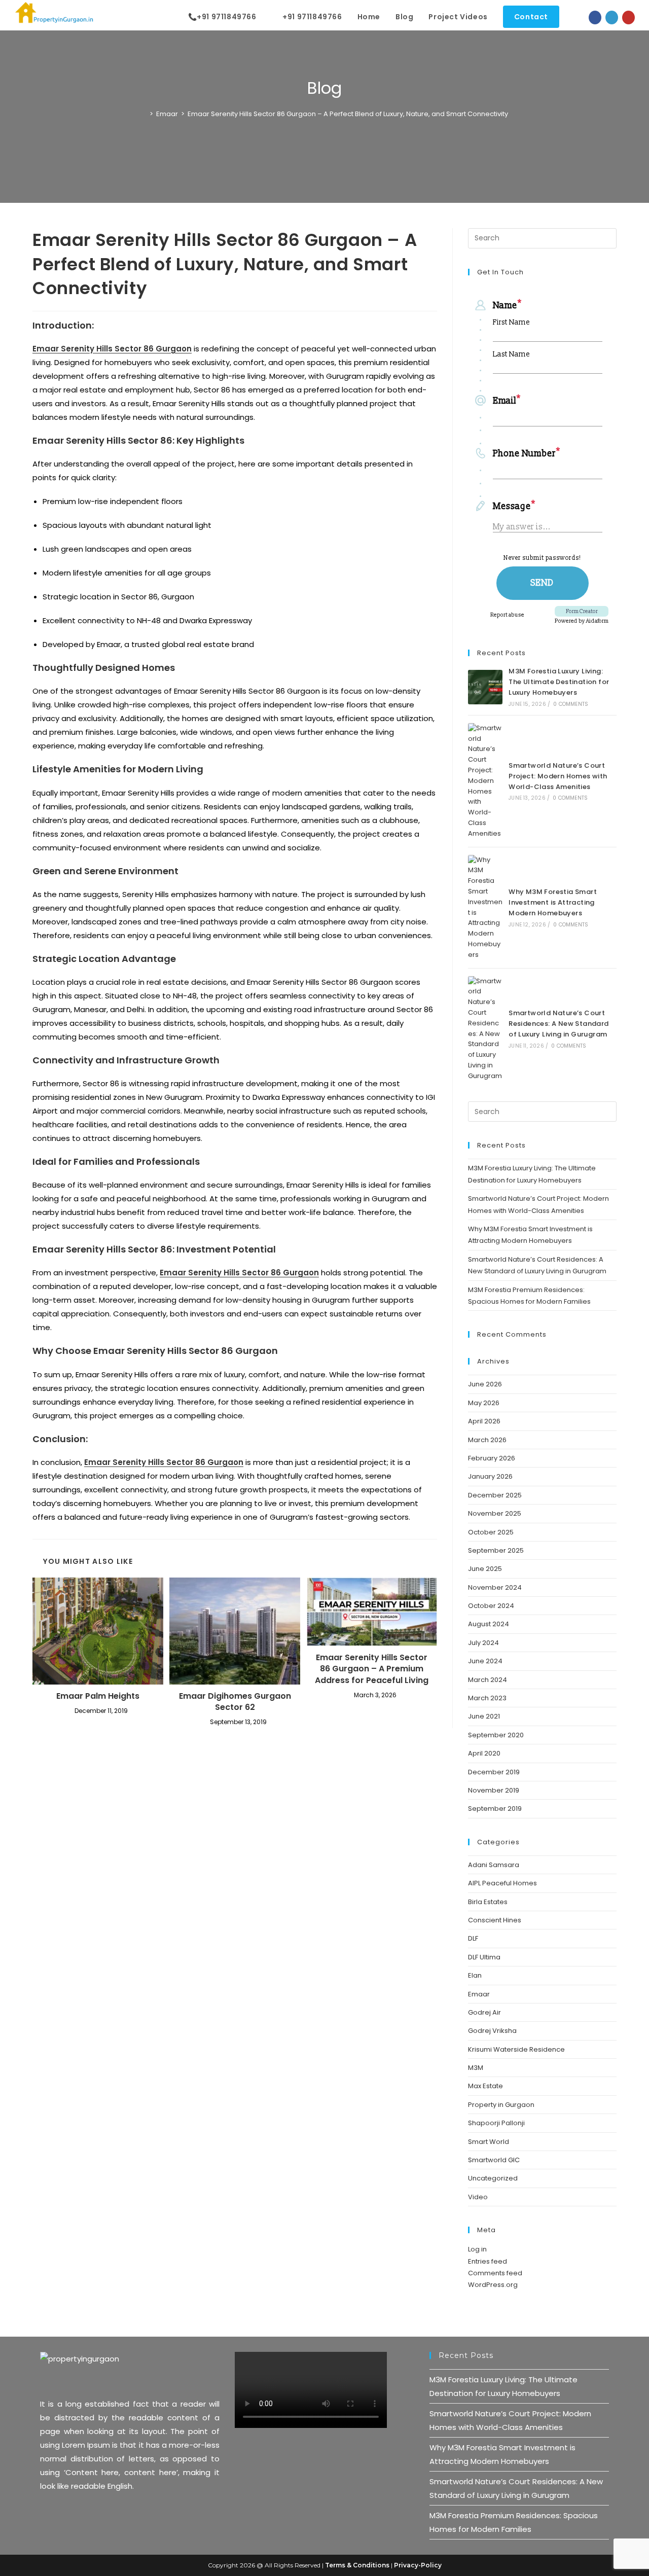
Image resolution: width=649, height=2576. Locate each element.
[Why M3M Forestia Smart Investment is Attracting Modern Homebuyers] (485, 908)
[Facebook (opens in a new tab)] (595, 17)
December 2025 (495, 1495)
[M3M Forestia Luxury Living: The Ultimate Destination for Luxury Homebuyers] (485, 687)
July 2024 (483, 1643)
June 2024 (485, 1661)
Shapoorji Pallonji (496, 2123)
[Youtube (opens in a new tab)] (628, 17)
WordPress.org (493, 2285)
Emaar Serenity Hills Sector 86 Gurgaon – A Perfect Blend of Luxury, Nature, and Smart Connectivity (348, 114)
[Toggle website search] (577, 17)
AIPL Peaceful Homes (502, 1883)
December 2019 (494, 1772)
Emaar (479, 1994)
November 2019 (494, 1790)
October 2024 (491, 1606)
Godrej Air (484, 2012)
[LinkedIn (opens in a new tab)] (612, 17)
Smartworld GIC (494, 2160)
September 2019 (495, 1809)
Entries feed (488, 2261)
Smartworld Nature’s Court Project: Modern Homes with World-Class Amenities (558, 776)
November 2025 (495, 1513)
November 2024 (495, 1587)
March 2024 (488, 1680)
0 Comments (571, 704)
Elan (475, 1975)
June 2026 (485, 1384)
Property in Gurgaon (501, 2105)
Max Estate (485, 2086)
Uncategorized (493, 2178)
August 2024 (489, 1624)
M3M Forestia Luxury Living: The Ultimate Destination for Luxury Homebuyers (559, 682)
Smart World (489, 2142)
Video (478, 2197)
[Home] (144, 114)
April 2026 (484, 1421)
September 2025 (496, 1550)
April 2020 (484, 1753)
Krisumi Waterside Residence (516, 2049)
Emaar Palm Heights (98, 1696)
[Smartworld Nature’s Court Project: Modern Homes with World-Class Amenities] (485, 781)
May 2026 (484, 1403)
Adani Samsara (494, 1865)
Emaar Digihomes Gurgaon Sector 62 (235, 1702)
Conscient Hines (495, 1920)
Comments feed (495, 2273)
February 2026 (492, 1458)
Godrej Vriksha (492, 2031)
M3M (476, 2068)
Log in (477, 2249)
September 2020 (496, 1735)
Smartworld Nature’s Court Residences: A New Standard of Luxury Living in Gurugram (558, 1024)
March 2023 (487, 1698)
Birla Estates (488, 1902)
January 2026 (490, 1476)
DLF (473, 1938)
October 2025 (491, 1532)
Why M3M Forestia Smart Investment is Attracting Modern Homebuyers (553, 902)
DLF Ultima (484, 1957)
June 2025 (485, 1569)
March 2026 (487, 1440)
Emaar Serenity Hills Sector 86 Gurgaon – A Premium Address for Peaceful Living (372, 1669)
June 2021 (484, 1716)
